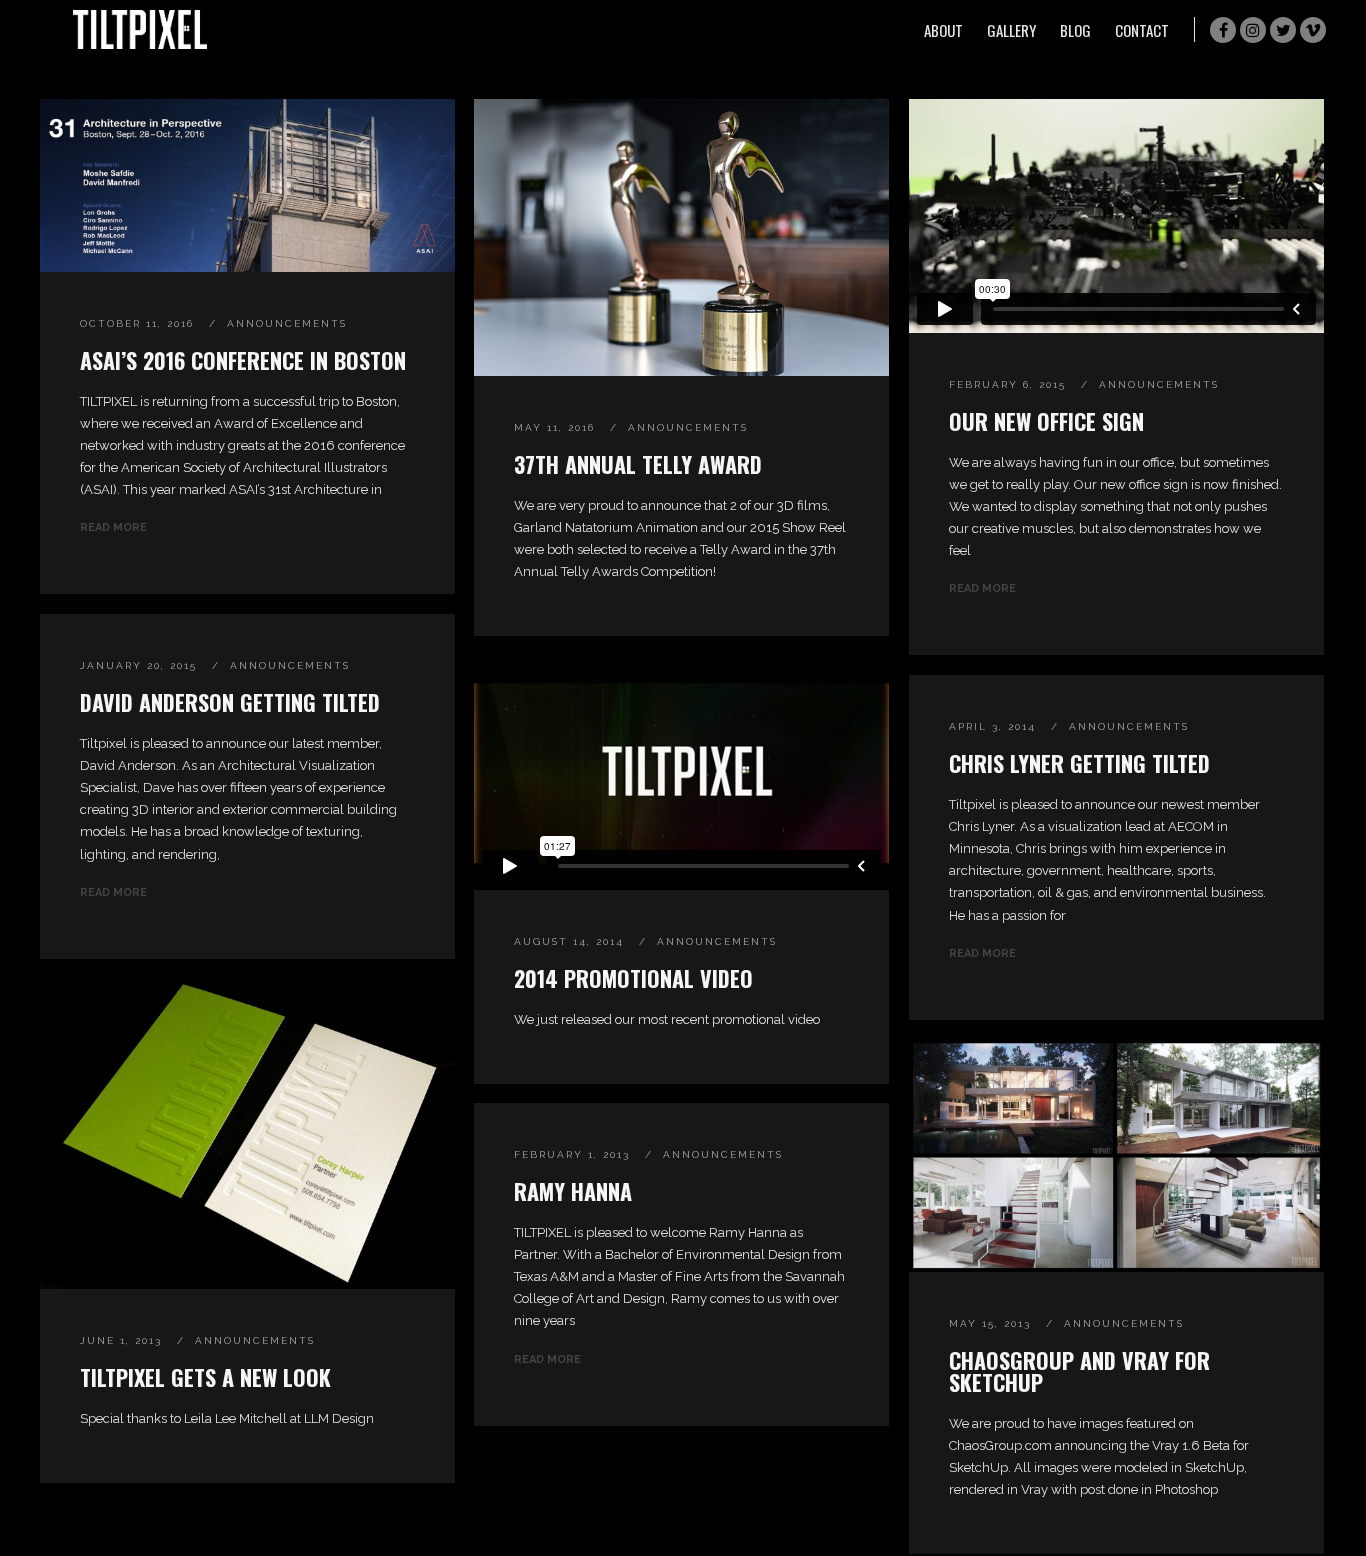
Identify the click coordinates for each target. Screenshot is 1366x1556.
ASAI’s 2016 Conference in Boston (243, 360)
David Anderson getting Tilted (230, 702)
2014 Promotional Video (633, 978)
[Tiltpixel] (140, 29)
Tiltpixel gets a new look (205, 1377)
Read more (113, 527)
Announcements (287, 323)
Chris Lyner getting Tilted (1079, 763)
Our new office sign (1046, 421)
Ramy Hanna (573, 1191)
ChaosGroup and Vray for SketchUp (1079, 1371)
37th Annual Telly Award (638, 464)
